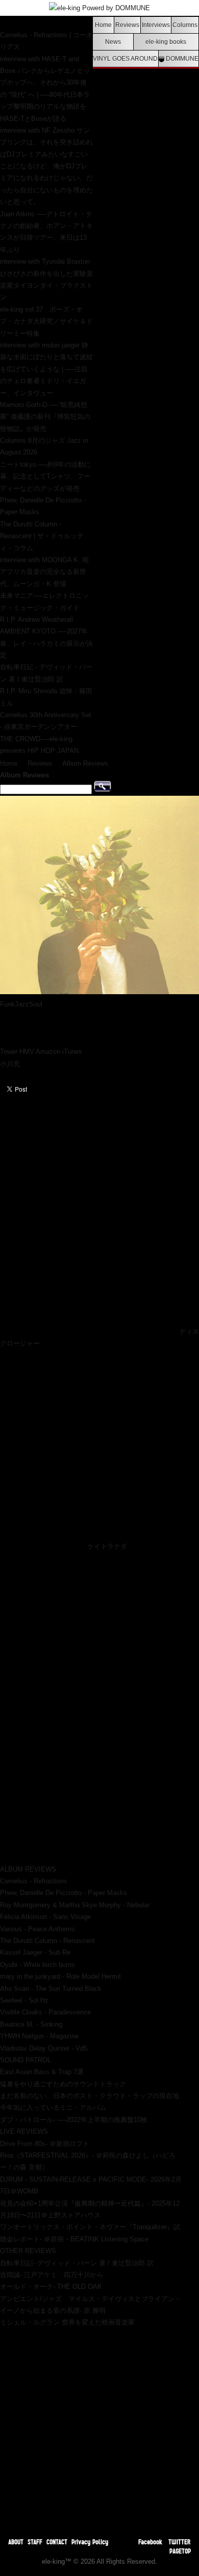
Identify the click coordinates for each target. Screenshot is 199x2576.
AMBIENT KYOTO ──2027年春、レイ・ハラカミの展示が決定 (46, 643)
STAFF (35, 2542)
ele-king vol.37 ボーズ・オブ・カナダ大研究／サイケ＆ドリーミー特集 (46, 321)
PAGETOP (180, 2551)
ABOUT (16, 2542)
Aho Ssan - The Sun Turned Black (51, 1989)
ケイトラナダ (107, 1546)
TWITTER (180, 2542)
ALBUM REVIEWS (28, 1869)
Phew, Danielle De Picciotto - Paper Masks (64, 1893)
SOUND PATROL (26, 2060)
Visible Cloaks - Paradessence (45, 2012)
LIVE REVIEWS (24, 2131)
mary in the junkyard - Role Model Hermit (60, 1976)
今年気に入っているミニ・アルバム (53, 2107)
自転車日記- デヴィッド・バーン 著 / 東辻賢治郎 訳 (77, 2263)
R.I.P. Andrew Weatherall (36, 620)
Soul (36, 1004)
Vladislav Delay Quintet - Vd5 (44, 2048)
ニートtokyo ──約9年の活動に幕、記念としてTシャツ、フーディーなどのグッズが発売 (45, 476)
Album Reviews (85, 763)
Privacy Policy (90, 2542)
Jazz (22, 1004)
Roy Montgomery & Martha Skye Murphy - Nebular (75, 1905)
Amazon (48, 1052)
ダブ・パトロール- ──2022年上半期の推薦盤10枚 (74, 2120)
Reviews (127, 25)
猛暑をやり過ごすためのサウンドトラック (63, 2084)
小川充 (10, 1064)
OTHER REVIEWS (28, 2251)
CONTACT (57, 2542)
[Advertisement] (99, 2428)
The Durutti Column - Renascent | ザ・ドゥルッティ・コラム (42, 536)
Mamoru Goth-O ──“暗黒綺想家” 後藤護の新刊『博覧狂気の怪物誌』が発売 (45, 417)
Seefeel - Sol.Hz (24, 2000)
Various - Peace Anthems (38, 1929)
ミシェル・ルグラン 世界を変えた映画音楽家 (67, 2322)
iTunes (72, 1052)
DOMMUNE (181, 58)
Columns (185, 25)
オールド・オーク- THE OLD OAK (51, 2287)
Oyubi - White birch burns (38, 1965)
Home (103, 25)
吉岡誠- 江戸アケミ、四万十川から (52, 2275)
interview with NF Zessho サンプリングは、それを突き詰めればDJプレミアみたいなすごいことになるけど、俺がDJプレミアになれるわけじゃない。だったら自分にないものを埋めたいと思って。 (46, 166)
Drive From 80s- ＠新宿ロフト (45, 2144)
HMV (27, 1052)
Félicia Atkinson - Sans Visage (45, 1917)
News (113, 42)
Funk (7, 1004)
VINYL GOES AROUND (125, 58)
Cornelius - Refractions (34, 1881)
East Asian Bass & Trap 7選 (42, 2072)
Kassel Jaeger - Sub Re (35, 1952)
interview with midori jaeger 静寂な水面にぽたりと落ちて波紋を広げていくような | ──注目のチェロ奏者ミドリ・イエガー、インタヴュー (46, 369)
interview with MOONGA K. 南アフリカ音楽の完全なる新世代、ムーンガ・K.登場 (44, 572)
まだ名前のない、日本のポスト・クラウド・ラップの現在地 (90, 2096)
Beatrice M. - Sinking (31, 2024)
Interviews (156, 25)
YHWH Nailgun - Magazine (39, 2036)
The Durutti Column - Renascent (47, 1941)
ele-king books (166, 42)
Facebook (150, 2542)
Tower (9, 1052)
